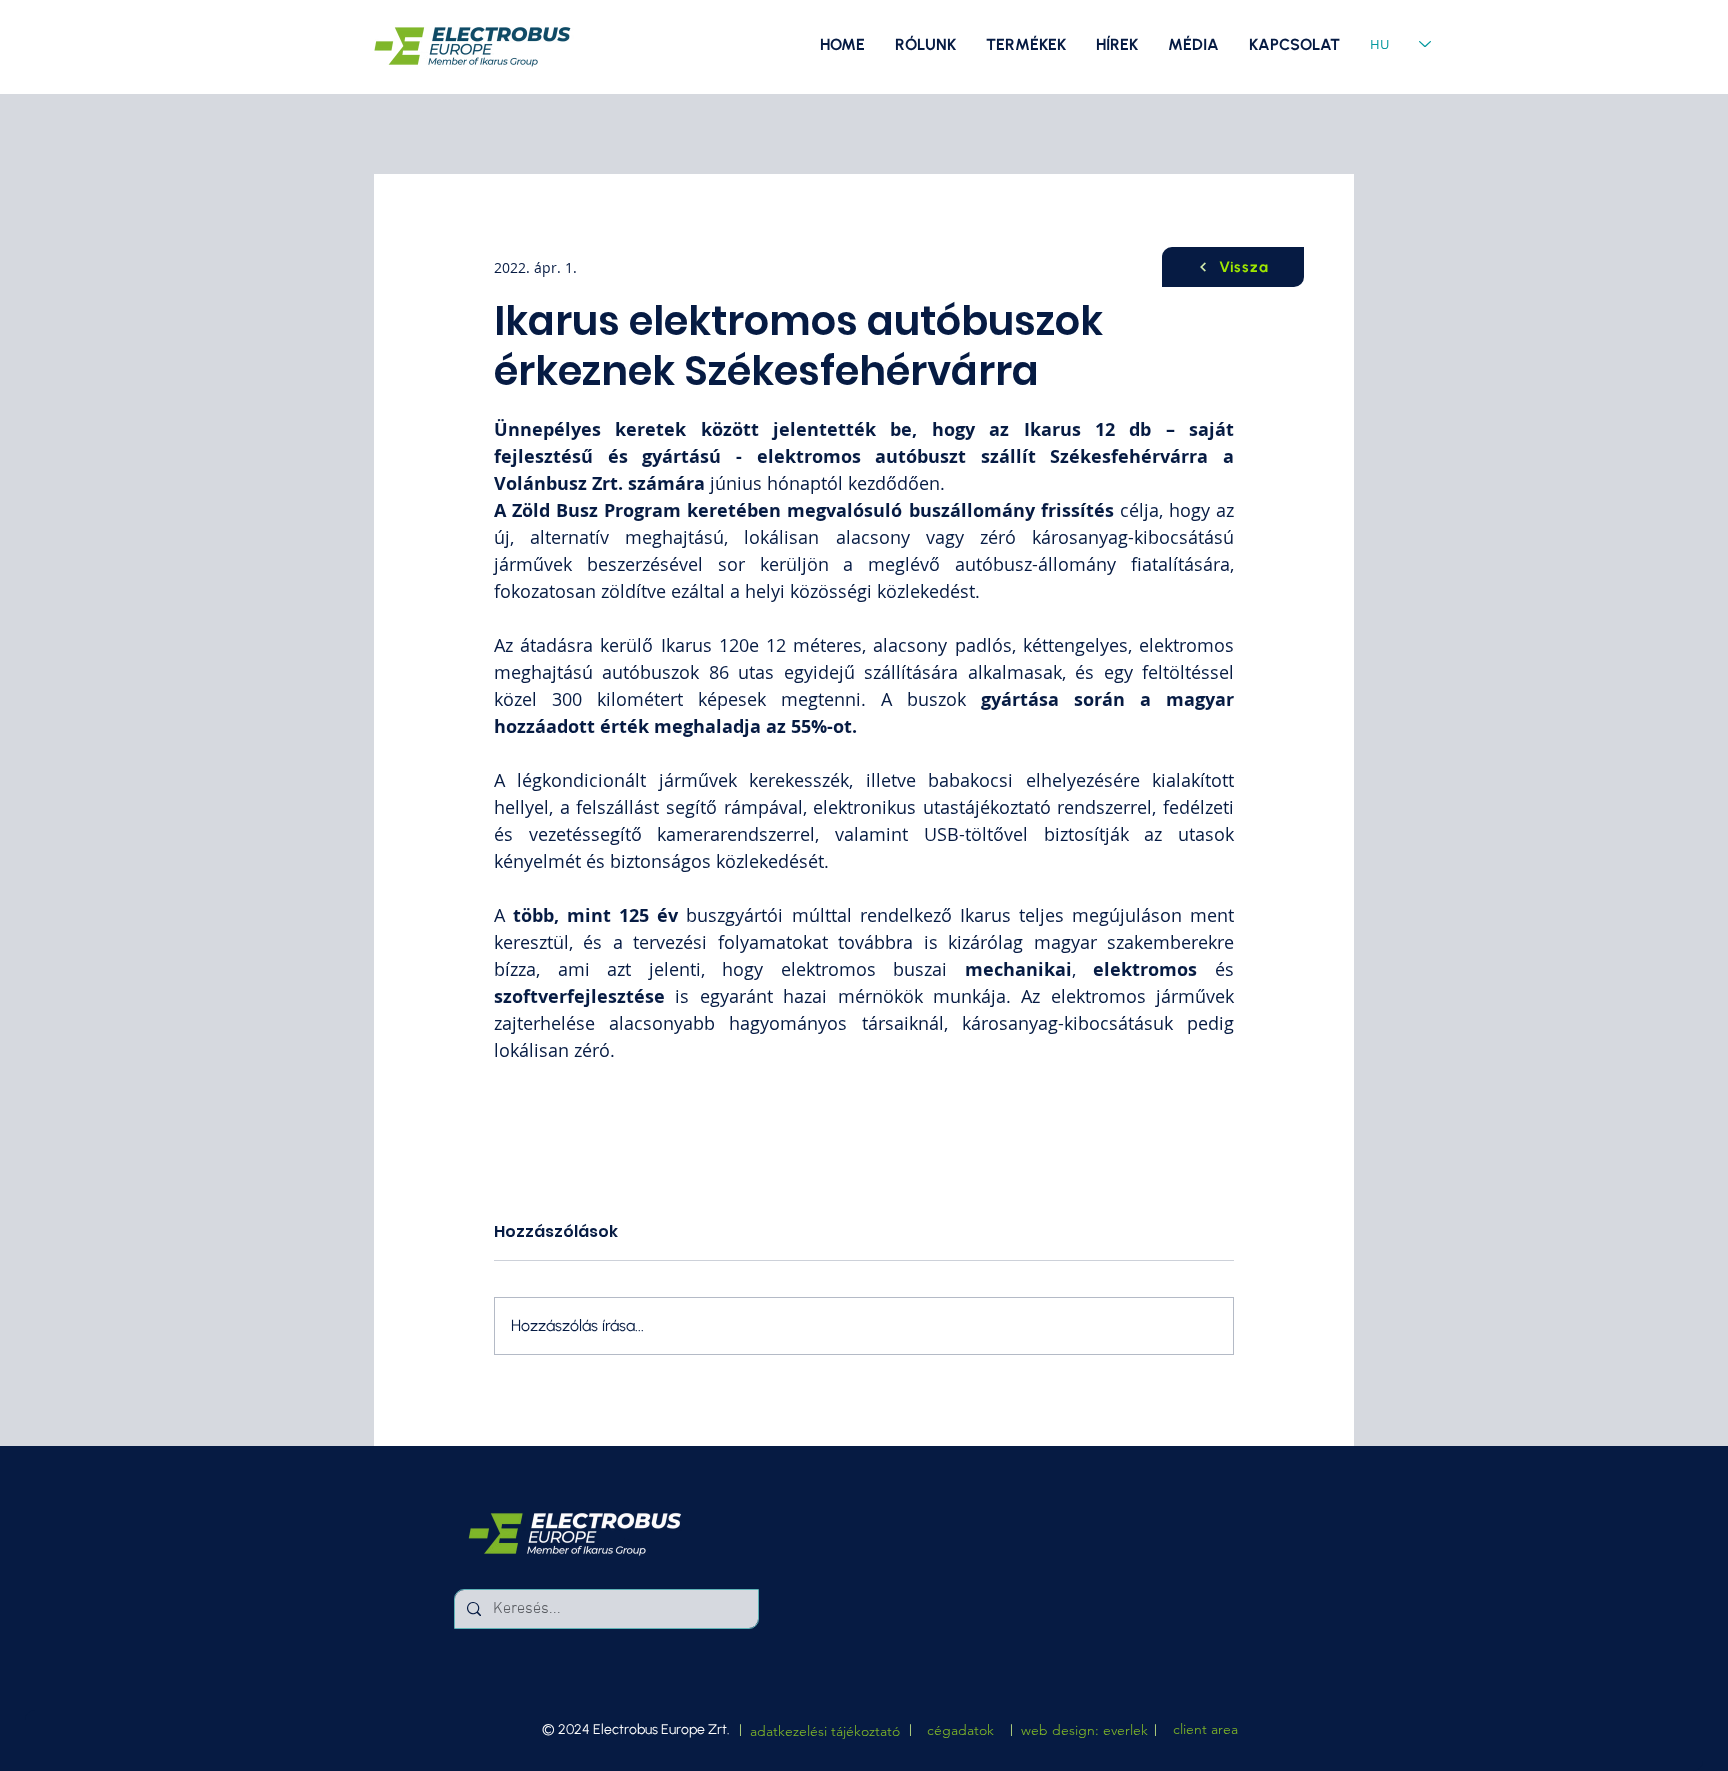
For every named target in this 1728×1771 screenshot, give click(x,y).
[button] (1193, 45)
